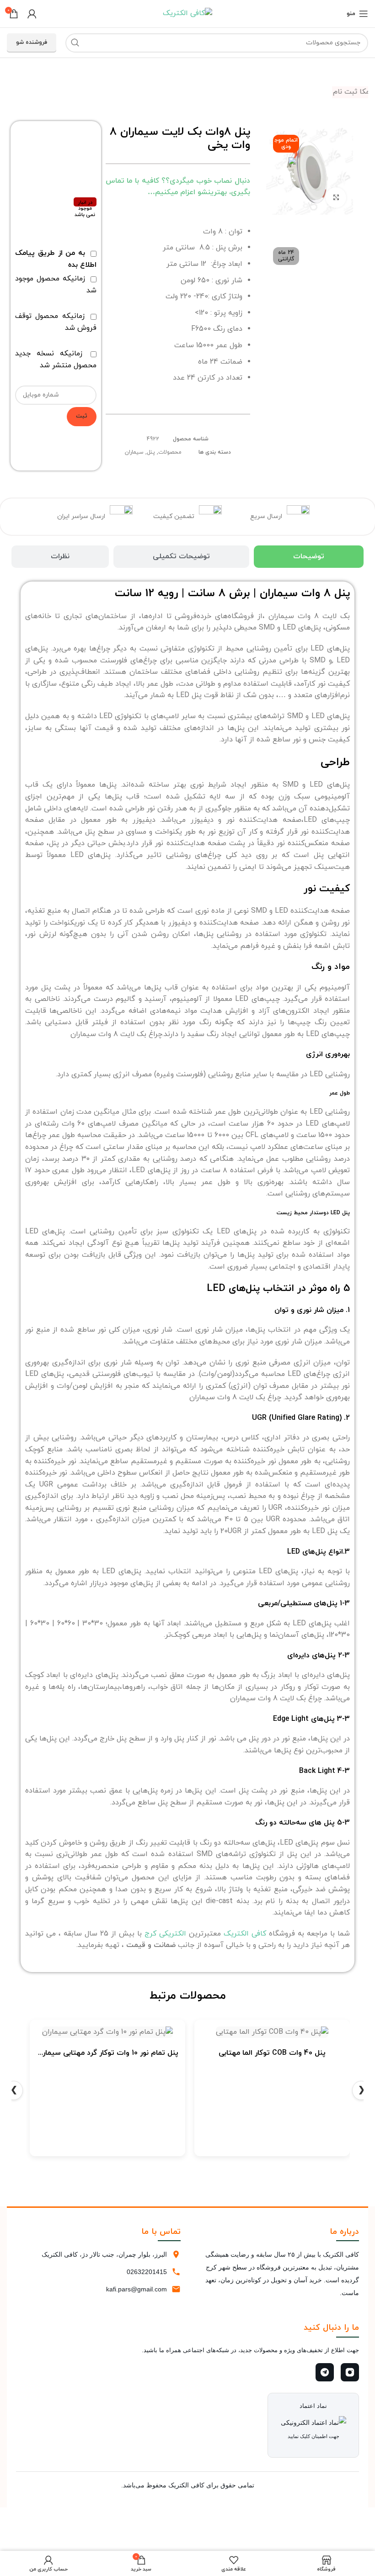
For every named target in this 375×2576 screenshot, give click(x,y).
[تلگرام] (325, 2372)
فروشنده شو (32, 42)
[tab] (309, 557)
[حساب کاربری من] (32, 14)
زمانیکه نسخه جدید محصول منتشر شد (56, 360)
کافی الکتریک (245, 1934)
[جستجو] (75, 43)
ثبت (82, 416)
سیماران (134, 452)
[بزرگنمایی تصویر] (336, 198)
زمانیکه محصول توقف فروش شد (56, 322)
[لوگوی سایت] (187, 13)
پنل (151, 452)
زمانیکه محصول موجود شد (56, 285)
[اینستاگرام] (350, 2372)
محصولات (170, 452)
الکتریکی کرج (165, 1934)
